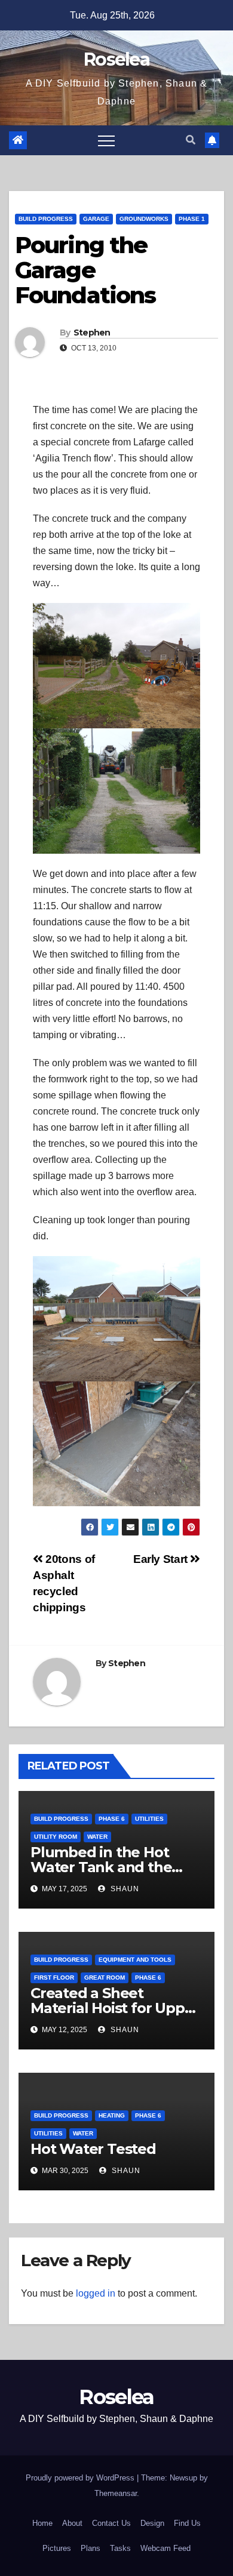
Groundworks (144, 219)
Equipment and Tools (135, 1960)
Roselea (116, 59)
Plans (91, 2548)
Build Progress (46, 219)
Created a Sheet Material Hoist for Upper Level (115, 2008)
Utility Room (56, 1837)
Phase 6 (112, 1819)
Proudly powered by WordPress (81, 2478)
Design (152, 2523)
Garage (96, 219)
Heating (112, 2115)
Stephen (92, 333)
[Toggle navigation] (106, 140)
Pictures (57, 2548)
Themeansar (116, 2493)
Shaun (124, 1889)
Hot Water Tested (93, 2149)
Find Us (187, 2523)
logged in (96, 2293)
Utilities (149, 1819)
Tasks (120, 2548)
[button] (191, 140)
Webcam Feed (165, 2548)
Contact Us (111, 2523)
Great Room (105, 1978)
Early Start (162, 1559)
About (72, 2523)
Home (42, 2523)
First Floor (54, 1978)
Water (97, 1837)
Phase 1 (192, 219)
